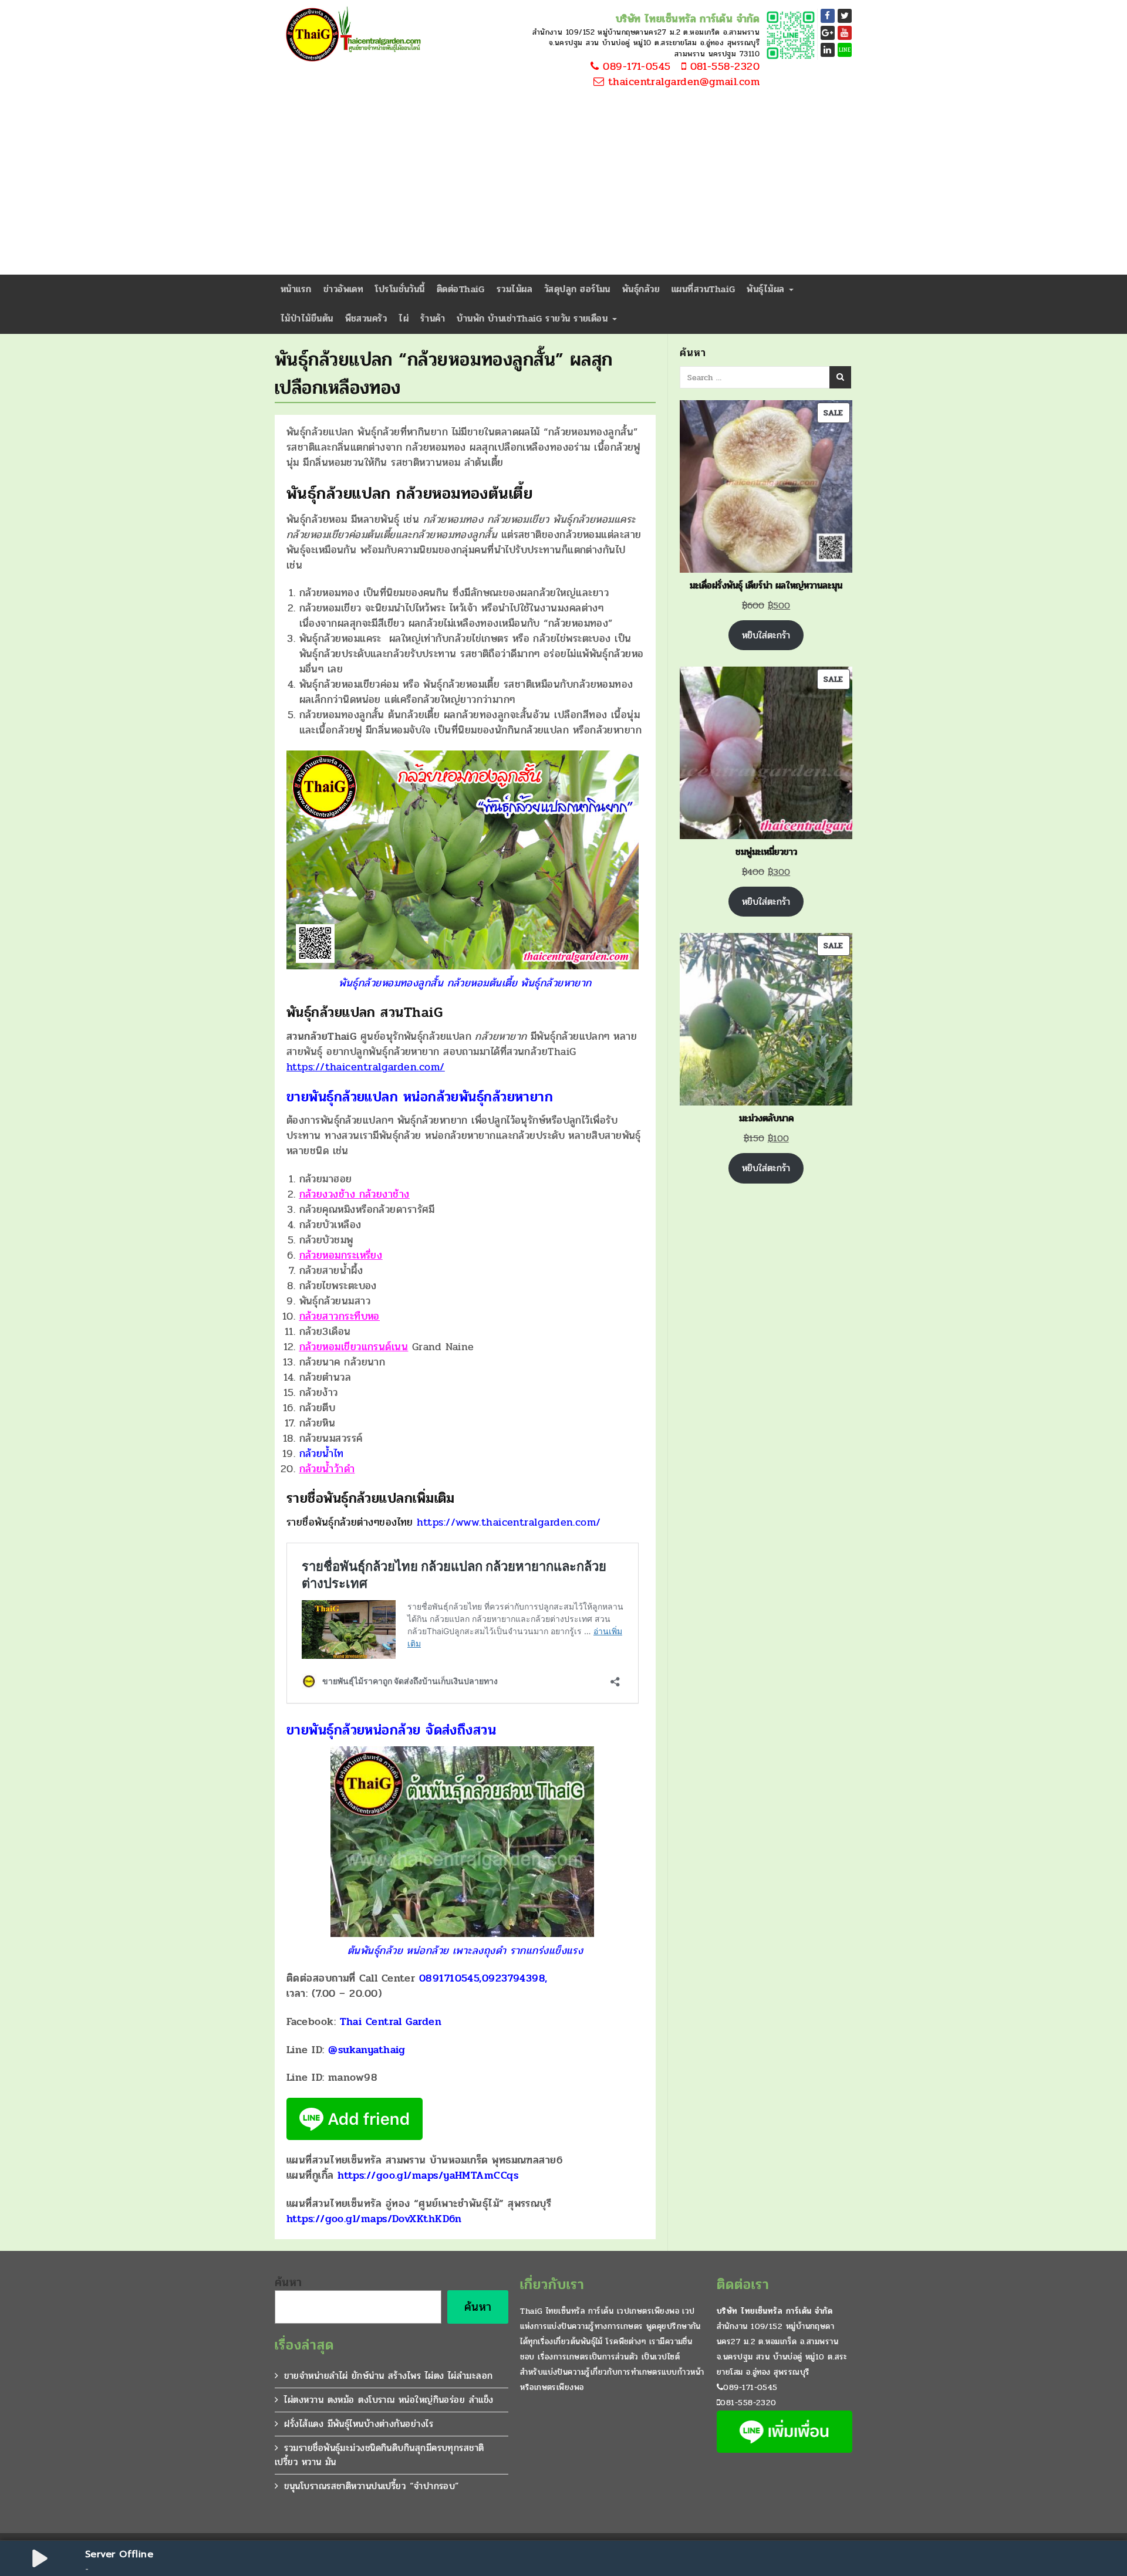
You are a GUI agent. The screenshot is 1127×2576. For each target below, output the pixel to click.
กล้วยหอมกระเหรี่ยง (341, 1255)
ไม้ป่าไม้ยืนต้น (307, 318)
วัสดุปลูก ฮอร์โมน (577, 289)
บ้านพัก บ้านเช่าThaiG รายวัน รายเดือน (534, 318)
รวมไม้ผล (514, 289)
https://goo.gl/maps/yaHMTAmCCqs (428, 2175)
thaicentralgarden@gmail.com (682, 82)
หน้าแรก (296, 289)
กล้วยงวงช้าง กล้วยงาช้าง (355, 1194)
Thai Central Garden (391, 2021)
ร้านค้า (433, 318)
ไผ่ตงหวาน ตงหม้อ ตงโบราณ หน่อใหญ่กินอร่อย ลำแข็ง (389, 2400)
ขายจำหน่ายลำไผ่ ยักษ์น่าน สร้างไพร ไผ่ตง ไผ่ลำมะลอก (388, 2376)
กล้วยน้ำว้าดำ (327, 1469)
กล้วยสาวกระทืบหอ (340, 1316)
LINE (845, 50)
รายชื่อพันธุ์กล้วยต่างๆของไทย (444, 1522)
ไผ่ (404, 318)
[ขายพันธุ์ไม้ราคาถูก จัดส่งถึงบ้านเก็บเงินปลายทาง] (351, 35)
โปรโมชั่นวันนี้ (400, 289)
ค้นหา (289, 2283)
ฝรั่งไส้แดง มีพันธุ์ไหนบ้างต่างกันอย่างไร (359, 2424)
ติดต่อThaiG (461, 289)
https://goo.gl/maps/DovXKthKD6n (374, 2219)
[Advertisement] (563, 187)
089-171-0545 (635, 67)
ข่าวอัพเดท (344, 289)
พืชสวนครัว (366, 318)
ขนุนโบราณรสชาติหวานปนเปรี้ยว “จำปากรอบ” (372, 2486)
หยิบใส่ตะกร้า (766, 635)
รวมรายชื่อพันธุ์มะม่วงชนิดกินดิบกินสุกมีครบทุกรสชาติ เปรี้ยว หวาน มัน (379, 2455)
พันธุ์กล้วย (641, 289)
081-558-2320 (723, 67)
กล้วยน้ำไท (322, 1453)
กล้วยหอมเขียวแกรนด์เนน (354, 1347)
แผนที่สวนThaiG (703, 289)
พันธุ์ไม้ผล (767, 289)
